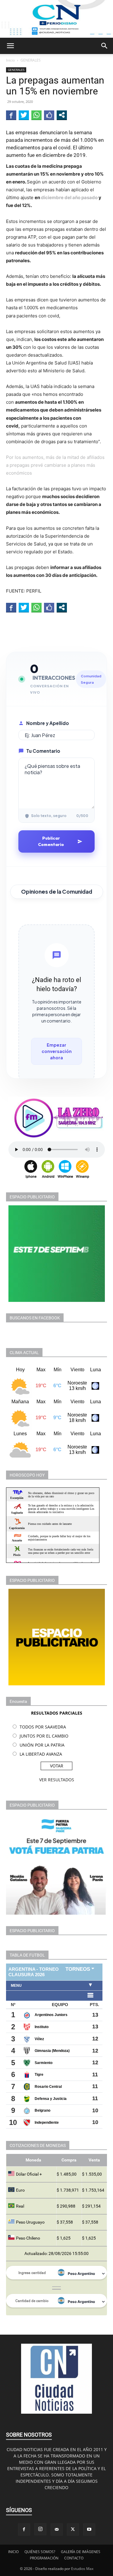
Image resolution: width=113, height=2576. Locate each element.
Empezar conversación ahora (57, 1051)
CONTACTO (74, 2558)
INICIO (13, 2552)
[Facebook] (24, 2530)
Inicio (10, 60)
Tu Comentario (43, 751)
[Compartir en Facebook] (11, 115)
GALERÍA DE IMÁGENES (81, 2552)
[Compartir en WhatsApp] (36, 115)
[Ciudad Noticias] (56, 19)
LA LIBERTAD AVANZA (41, 1754)
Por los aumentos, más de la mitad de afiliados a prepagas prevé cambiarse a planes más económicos (55, 465)
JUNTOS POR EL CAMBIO (44, 1736)
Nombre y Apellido (48, 723)
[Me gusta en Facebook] (49, 115)
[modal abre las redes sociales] (62, 115)
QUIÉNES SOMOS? (40, 2552)
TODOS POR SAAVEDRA (43, 1727)
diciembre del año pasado (70, 197)
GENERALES (31, 60)
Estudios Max (82, 2569)
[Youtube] (89, 2530)
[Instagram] (40, 2529)
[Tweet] (24, 115)
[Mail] (57, 2530)
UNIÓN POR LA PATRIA (42, 1745)
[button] (10, 46)
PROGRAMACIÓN (44, 2558)
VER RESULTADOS (57, 1780)
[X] (73, 2530)
